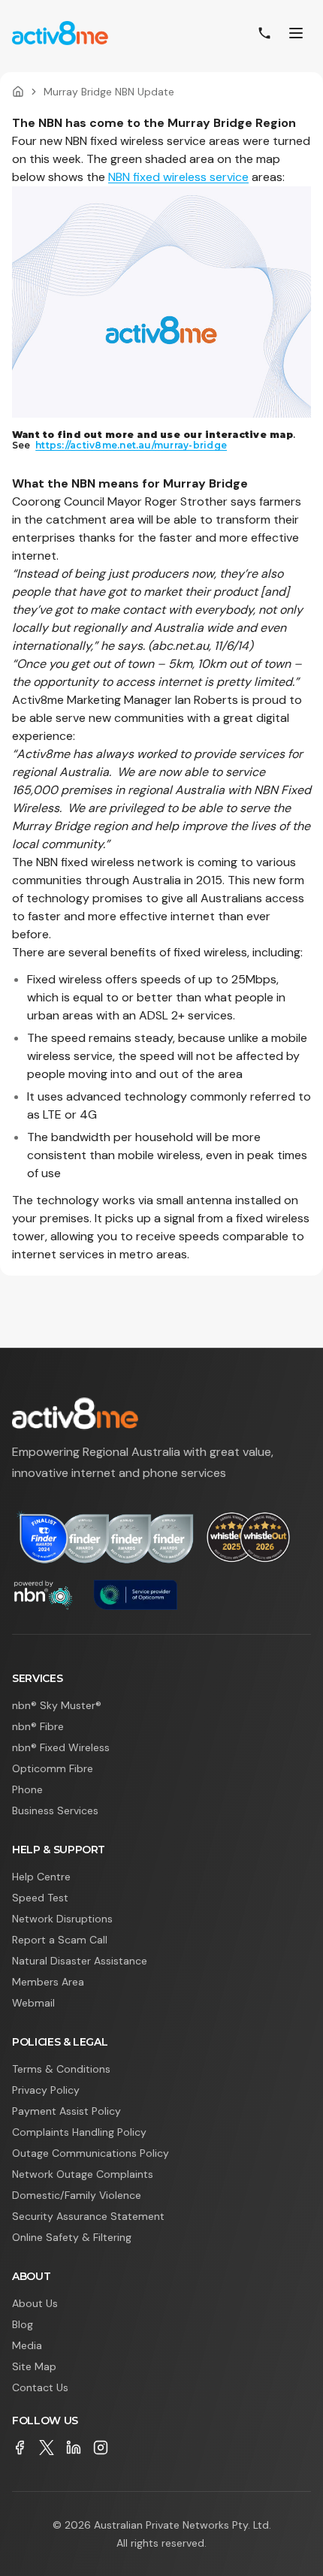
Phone (27, 1789)
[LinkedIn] (74, 2448)
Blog (23, 2324)
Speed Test (40, 1898)
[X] (47, 2448)
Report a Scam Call (60, 1940)
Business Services (55, 1810)
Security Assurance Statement (88, 2216)
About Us (35, 2303)
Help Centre (41, 1877)
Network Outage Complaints (83, 2174)
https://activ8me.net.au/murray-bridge (131, 445)
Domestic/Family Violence (77, 2195)
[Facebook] (20, 2448)
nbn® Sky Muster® (57, 1705)
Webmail (33, 2003)
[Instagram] (101, 2448)
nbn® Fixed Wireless (61, 1747)
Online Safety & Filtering (72, 2237)
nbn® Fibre (38, 1726)
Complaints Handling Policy (79, 2132)
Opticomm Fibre (53, 1768)
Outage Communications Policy (91, 2153)
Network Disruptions (62, 1919)
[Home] (18, 92)
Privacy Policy (46, 2090)
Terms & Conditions (61, 2069)
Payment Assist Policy (66, 2111)
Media (27, 2345)
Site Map (34, 2366)
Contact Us (40, 2387)
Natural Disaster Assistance (80, 1961)
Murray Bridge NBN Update (109, 92)
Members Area (48, 1982)
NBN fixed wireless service (178, 177)
